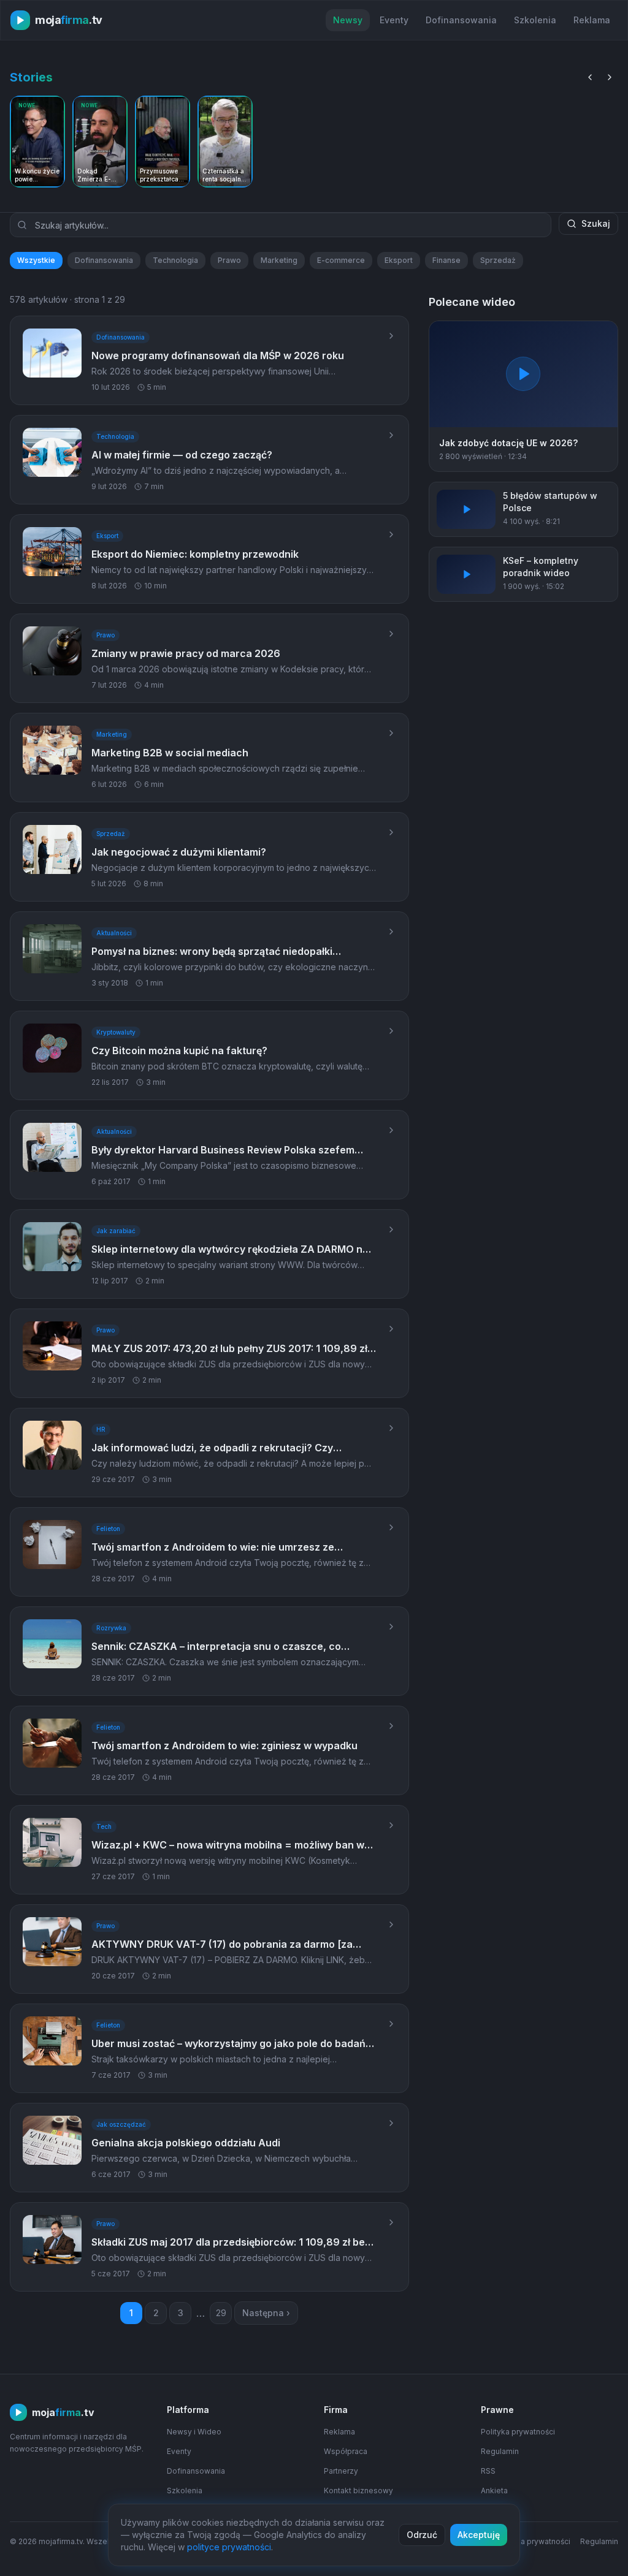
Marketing (279, 260)
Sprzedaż (498, 260)
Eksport (399, 260)
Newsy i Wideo (194, 2432)
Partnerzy (341, 2471)
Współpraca (346, 2451)
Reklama (592, 20)
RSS (488, 2471)
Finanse (446, 260)
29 (221, 2313)
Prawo (229, 260)
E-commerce (341, 260)
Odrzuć (422, 2535)
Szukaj (596, 223)
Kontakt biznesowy (358, 2491)
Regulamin (500, 2451)
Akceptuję (479, 2535)
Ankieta (494, 2491)
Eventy (394, 20)
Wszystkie (36, 260)
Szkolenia (535, 20)
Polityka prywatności (518, 2432)
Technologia (175, 260)
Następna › (266, 2313)
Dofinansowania (461, 20)
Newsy (348, 20)
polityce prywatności (229, 2547)
